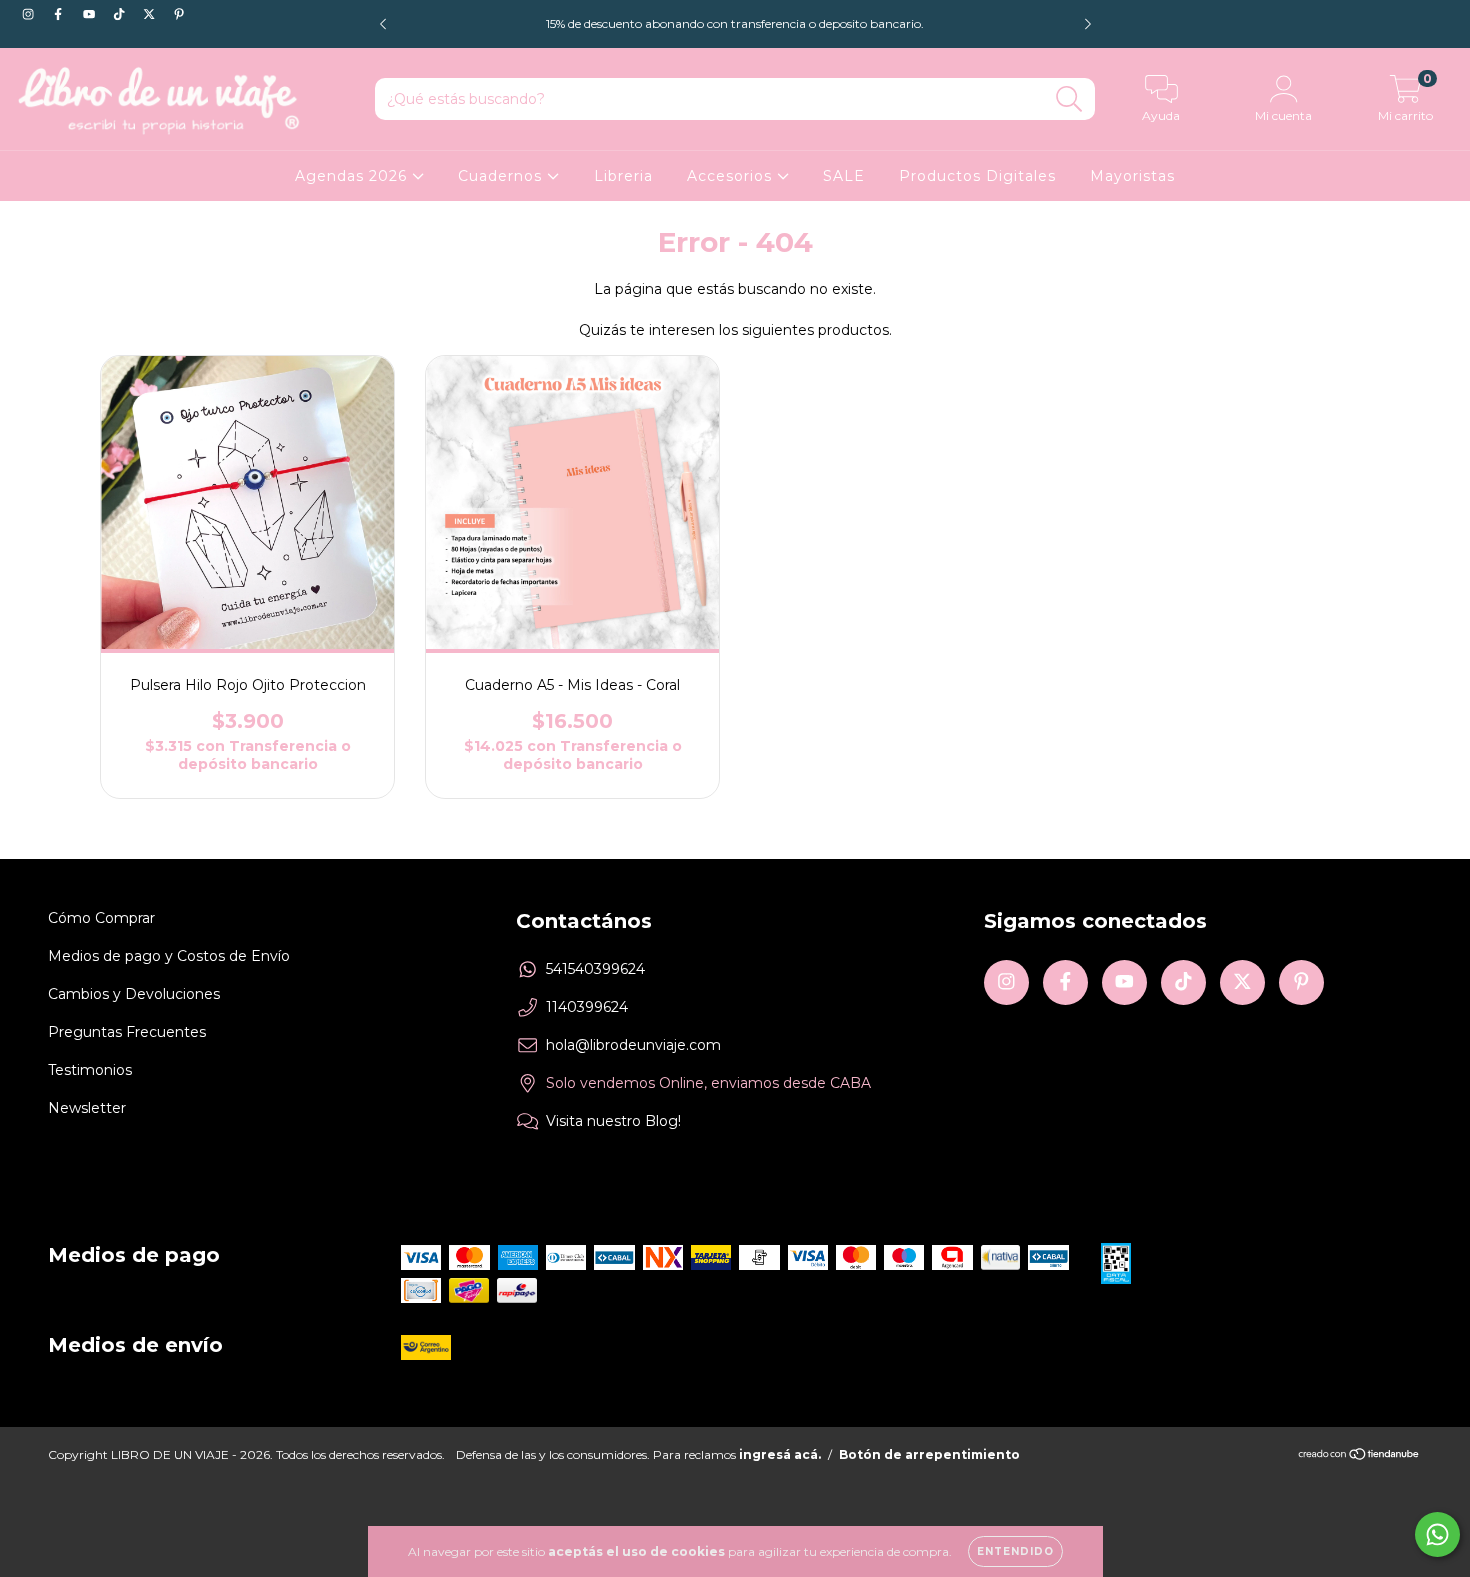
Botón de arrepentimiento (929, 1454)
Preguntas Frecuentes (127, 1032)
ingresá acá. (780, 1454)
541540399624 (595, 969)
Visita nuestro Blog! (613, 1121)
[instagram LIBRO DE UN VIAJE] (30, 14)
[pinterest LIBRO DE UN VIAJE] (179, 14)
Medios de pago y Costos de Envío (169, 956)
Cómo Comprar (101, 918)
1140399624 (587, 1007)
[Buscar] (1069, 99)
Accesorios (732, 176)
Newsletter (87, 1108)
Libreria (623, 176)
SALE (844, 176)
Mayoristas (1132, 176)
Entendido (1015, 1551)
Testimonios (90, 1070)
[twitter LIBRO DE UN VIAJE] (151, 14)
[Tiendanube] (1359, 1456)
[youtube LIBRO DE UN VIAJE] (91, 14)
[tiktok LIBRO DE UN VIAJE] (121, 14)
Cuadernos (502, 176)
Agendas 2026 (353, 176)
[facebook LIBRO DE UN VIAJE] (60, 14)
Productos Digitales (977, 176)
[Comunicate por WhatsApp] (1437, 1534)
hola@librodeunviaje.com (633, 1045)
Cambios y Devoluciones (134, 994)
